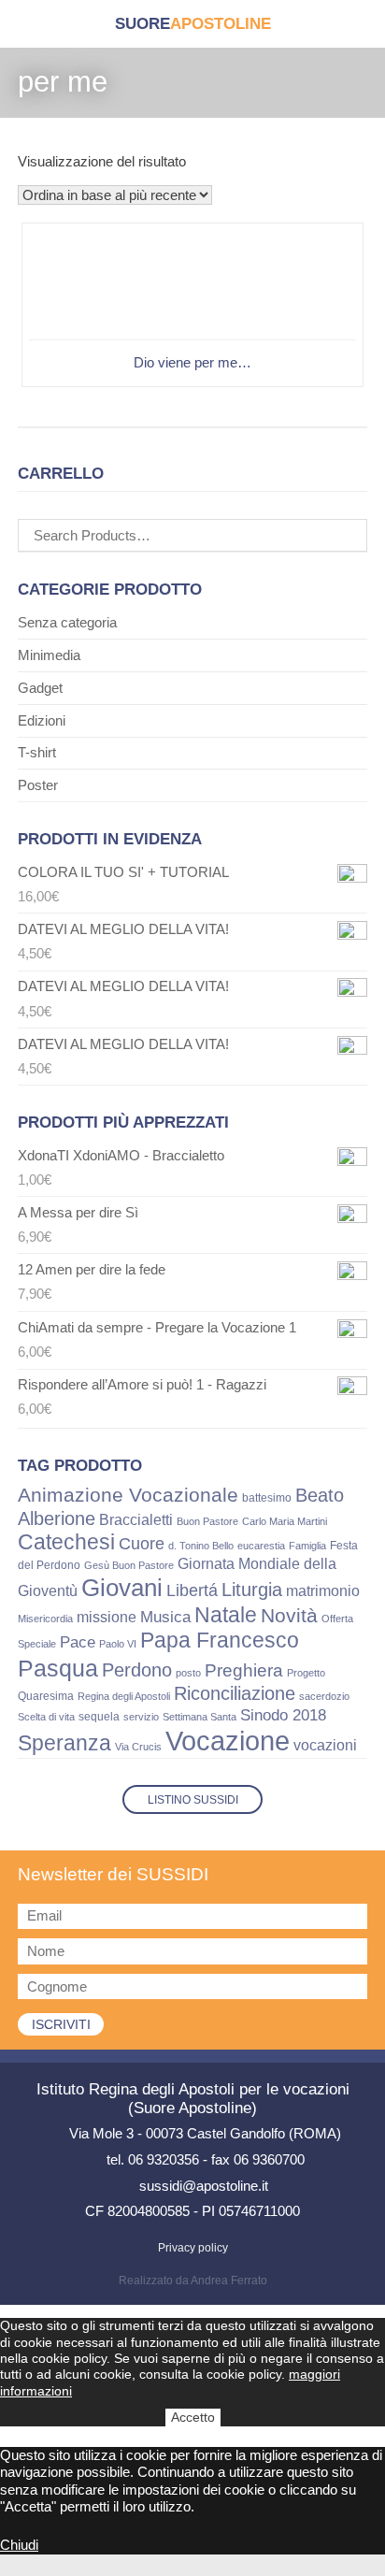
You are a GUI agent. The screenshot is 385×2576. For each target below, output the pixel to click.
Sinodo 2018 (283, 1715)
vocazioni (325, 1745)
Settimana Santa (200, 1717)
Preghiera (244, 1670)
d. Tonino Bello (201, 1546)
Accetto (193, 2417)
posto (188, 1673)
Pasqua (58, 1668)
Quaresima (46, 1696)
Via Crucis (138, 1747)
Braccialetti (136, 1519)
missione (107, 1617)
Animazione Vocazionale (128, 1495)
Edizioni (42, 720)
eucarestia (261, 1546)
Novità (289, 1615)
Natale (226, 1615)
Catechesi (66, 1542)
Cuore (142, 1544)
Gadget (40, 688)
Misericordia (45, 1619)
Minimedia (49, 655)
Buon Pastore (207, 1521)
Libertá (192, 1590)
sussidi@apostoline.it (204, 2186)
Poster (38, 785)
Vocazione (228, 1741)
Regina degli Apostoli (124, 1696)
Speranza (64, 1743)
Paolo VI (118, 1644)
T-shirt (37, 752)
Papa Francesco (220, 1640)
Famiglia (307, 1546)
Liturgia (252, 1590)
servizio (141, 1717)
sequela (99, 1717)
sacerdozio (324, 1696)
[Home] (193, 24)
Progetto (306, 1673)
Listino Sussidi (193, 1800)
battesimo (267, 1498)
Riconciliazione (235, 1693)
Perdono (137, 1670)
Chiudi (19, 2545)
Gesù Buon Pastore (129, 1565)
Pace (78, 1642)
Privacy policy (193, 2248)
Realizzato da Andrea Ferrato (193, 2281)
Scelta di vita (46, 1717)
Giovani (122, 1588)
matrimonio (323, 1591)
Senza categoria (67, 622)
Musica (165, 1617)
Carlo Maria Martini (285, 1521)
